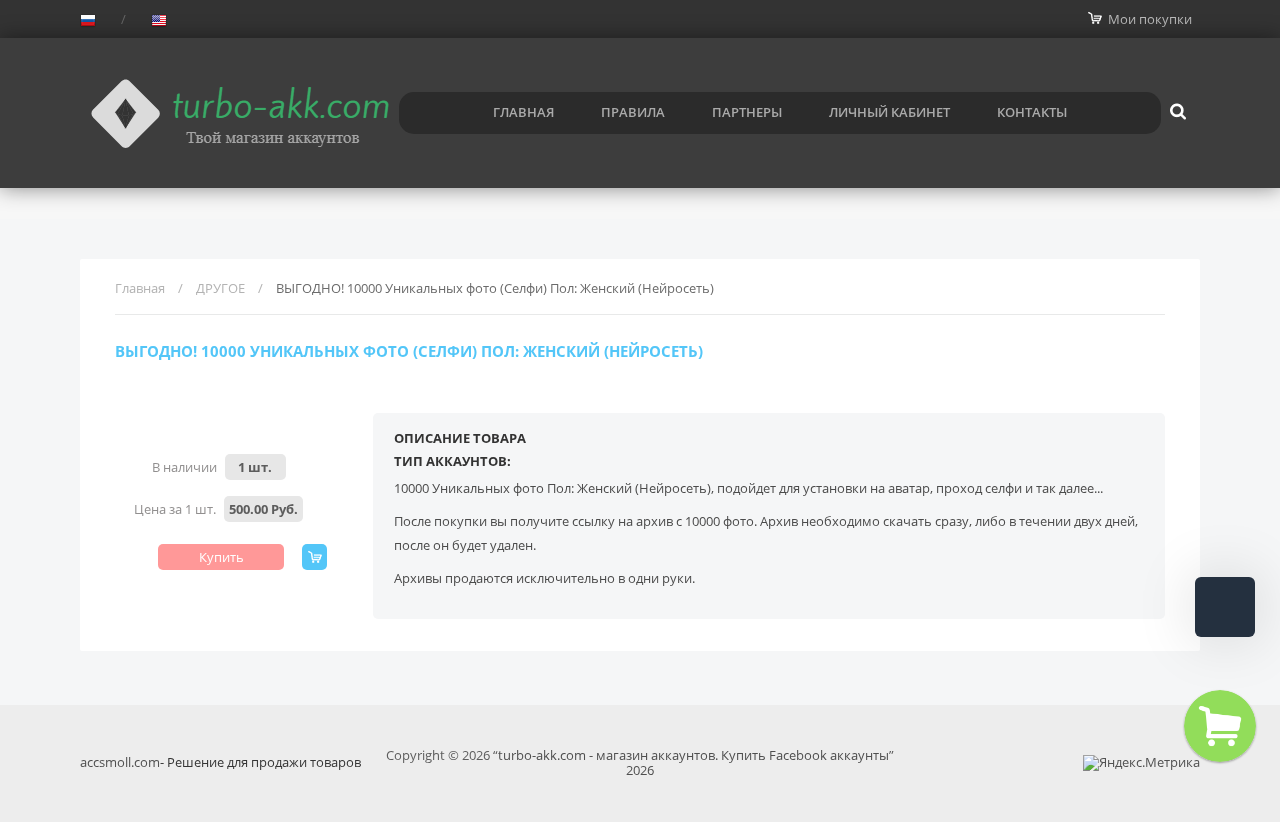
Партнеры (747, 112)
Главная (523, 112)
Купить (221, 557)
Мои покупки (1150, 19)
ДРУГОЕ (220, 288)
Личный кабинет (889, 112)
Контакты (1032, 112)
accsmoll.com (120, 762)
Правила (633, 112)
